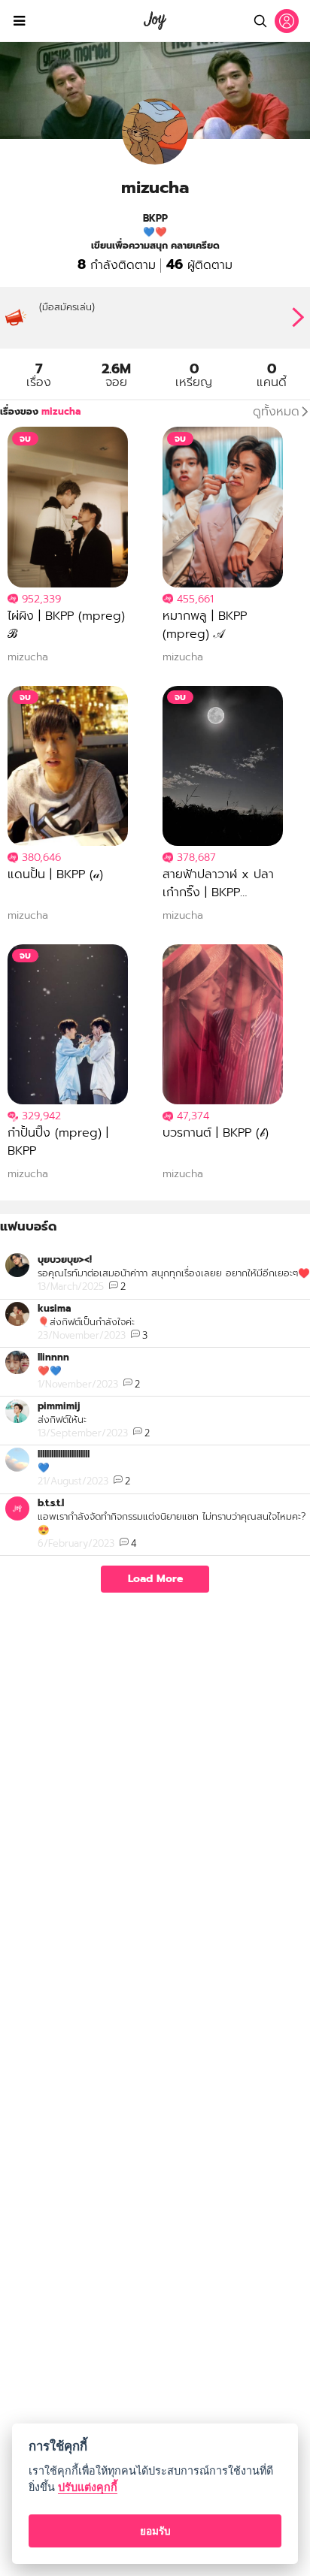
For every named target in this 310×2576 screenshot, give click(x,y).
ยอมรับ (155, 2531)
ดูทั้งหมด (276, 412)
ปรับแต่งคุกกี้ (88, 2487)
